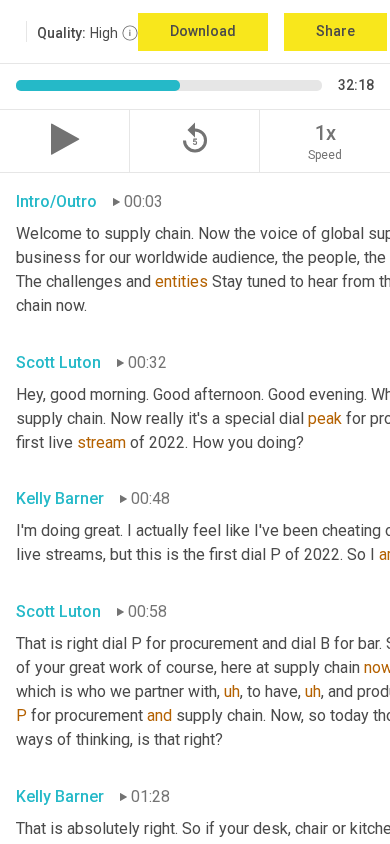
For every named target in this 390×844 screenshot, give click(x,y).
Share (335, 31)
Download (203, 31)
